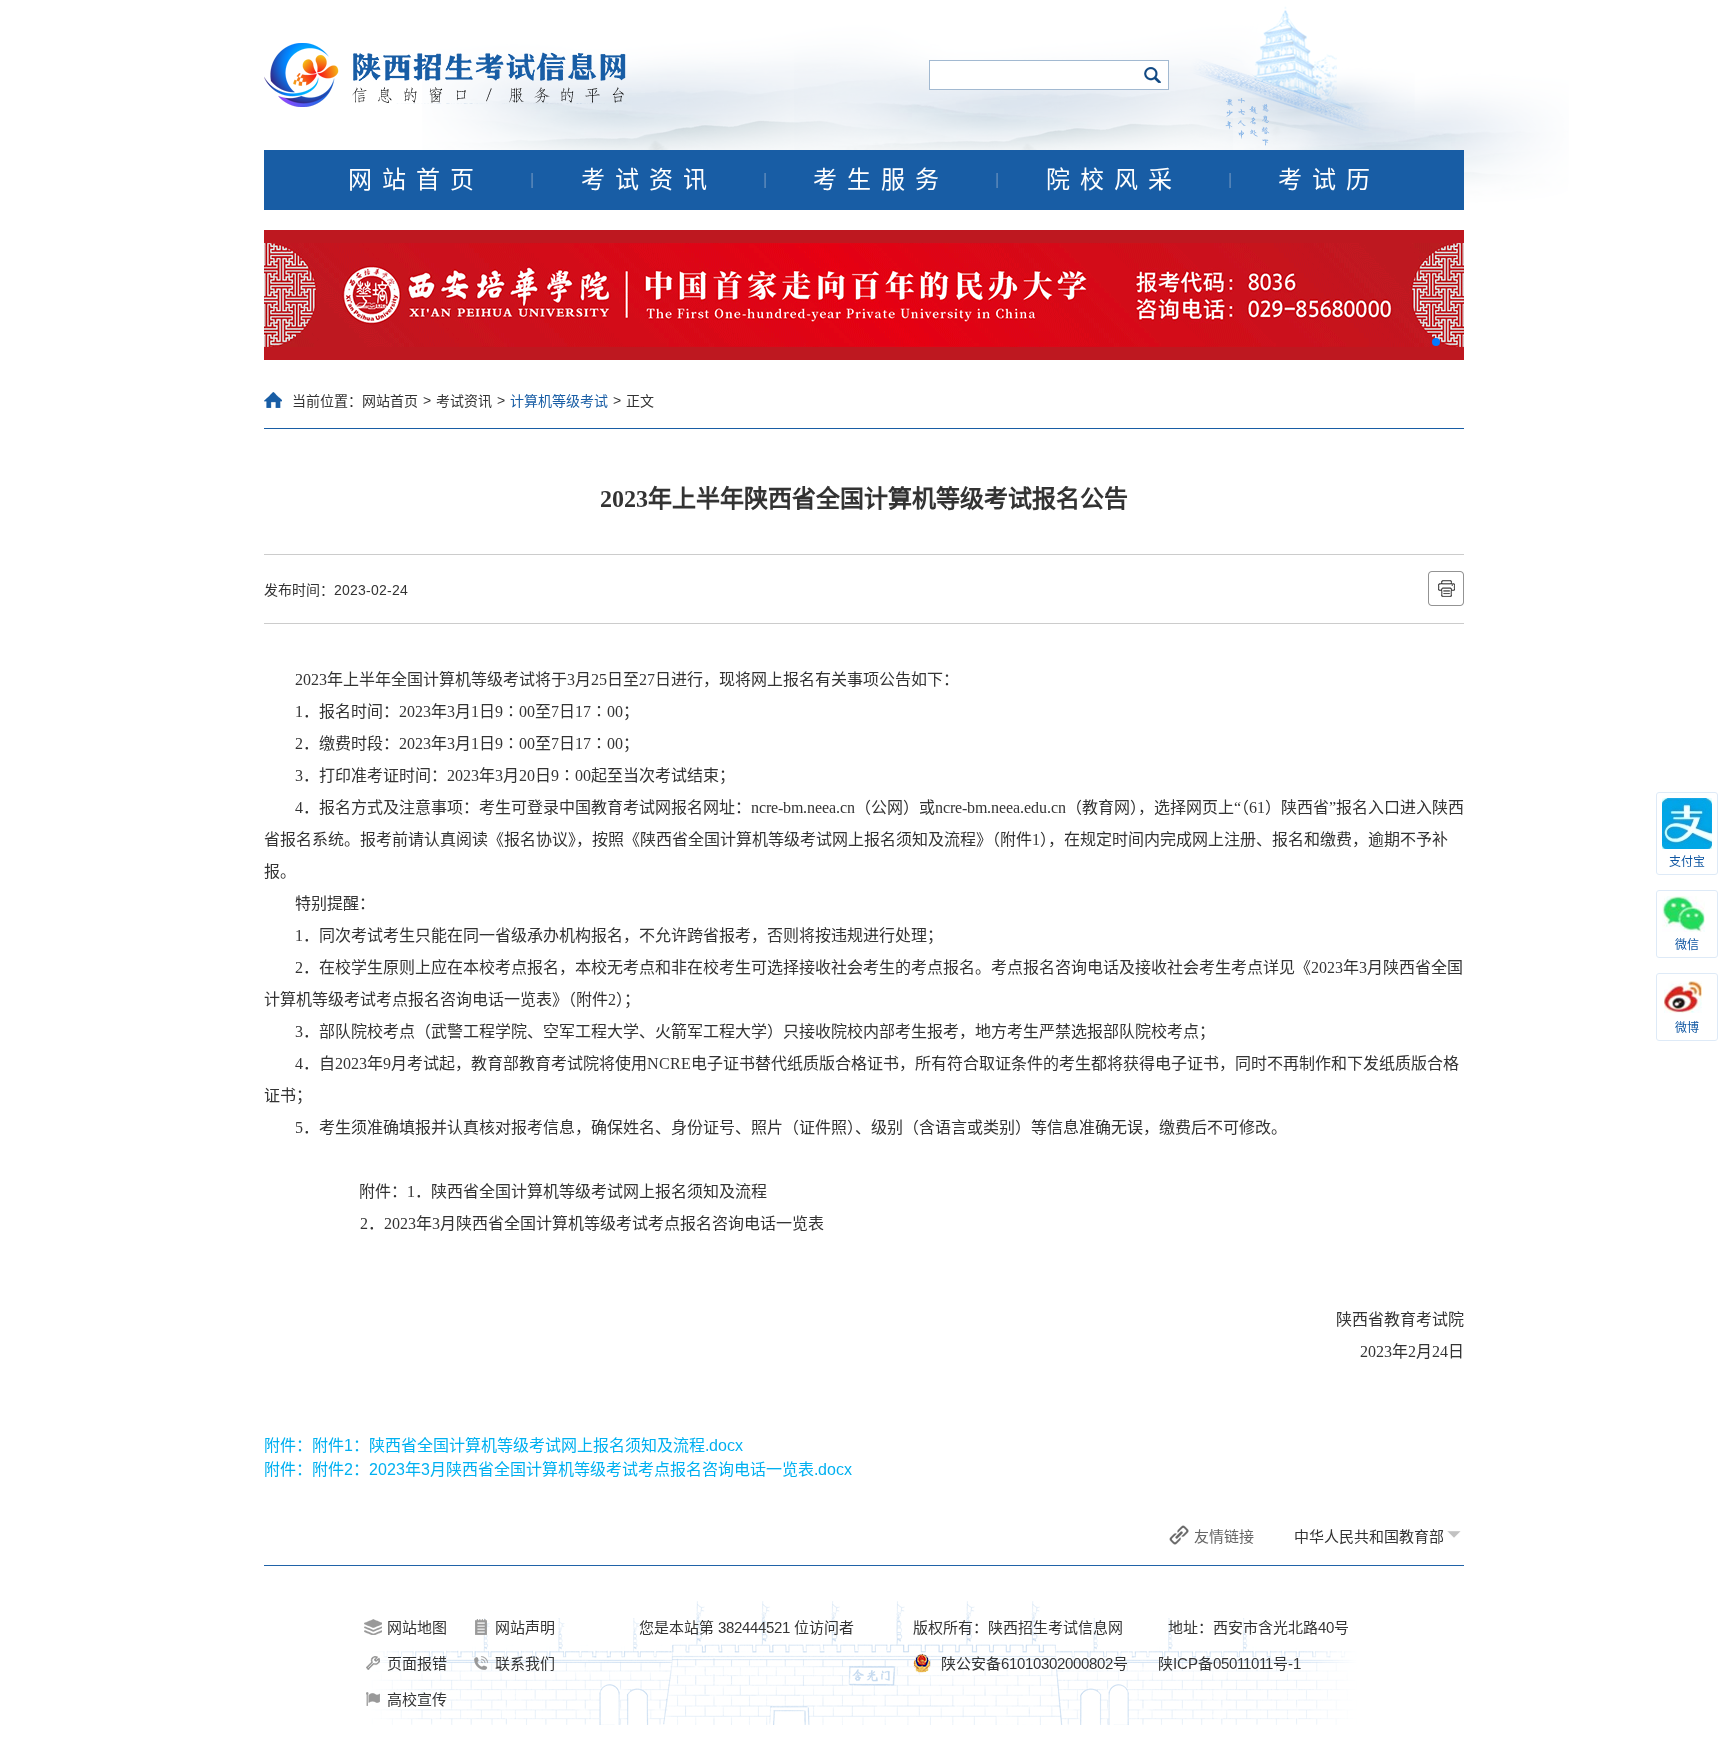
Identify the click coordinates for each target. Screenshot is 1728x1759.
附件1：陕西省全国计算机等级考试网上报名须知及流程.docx (527, 1445)
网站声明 (525, 1627)
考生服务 (881, 180)
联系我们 (525, 1663)
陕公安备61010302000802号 (1034, 1663)
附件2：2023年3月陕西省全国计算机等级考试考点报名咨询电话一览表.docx (582, 1469)
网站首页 (416, 180)
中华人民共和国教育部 (1369, 1536)
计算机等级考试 (559, 401)
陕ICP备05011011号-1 (1229, 1663)
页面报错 (417, 1663)
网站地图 (417, 1627)
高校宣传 (417, 1699)
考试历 (1329, 180)
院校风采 (1114, 180)
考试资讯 (649, 180)
